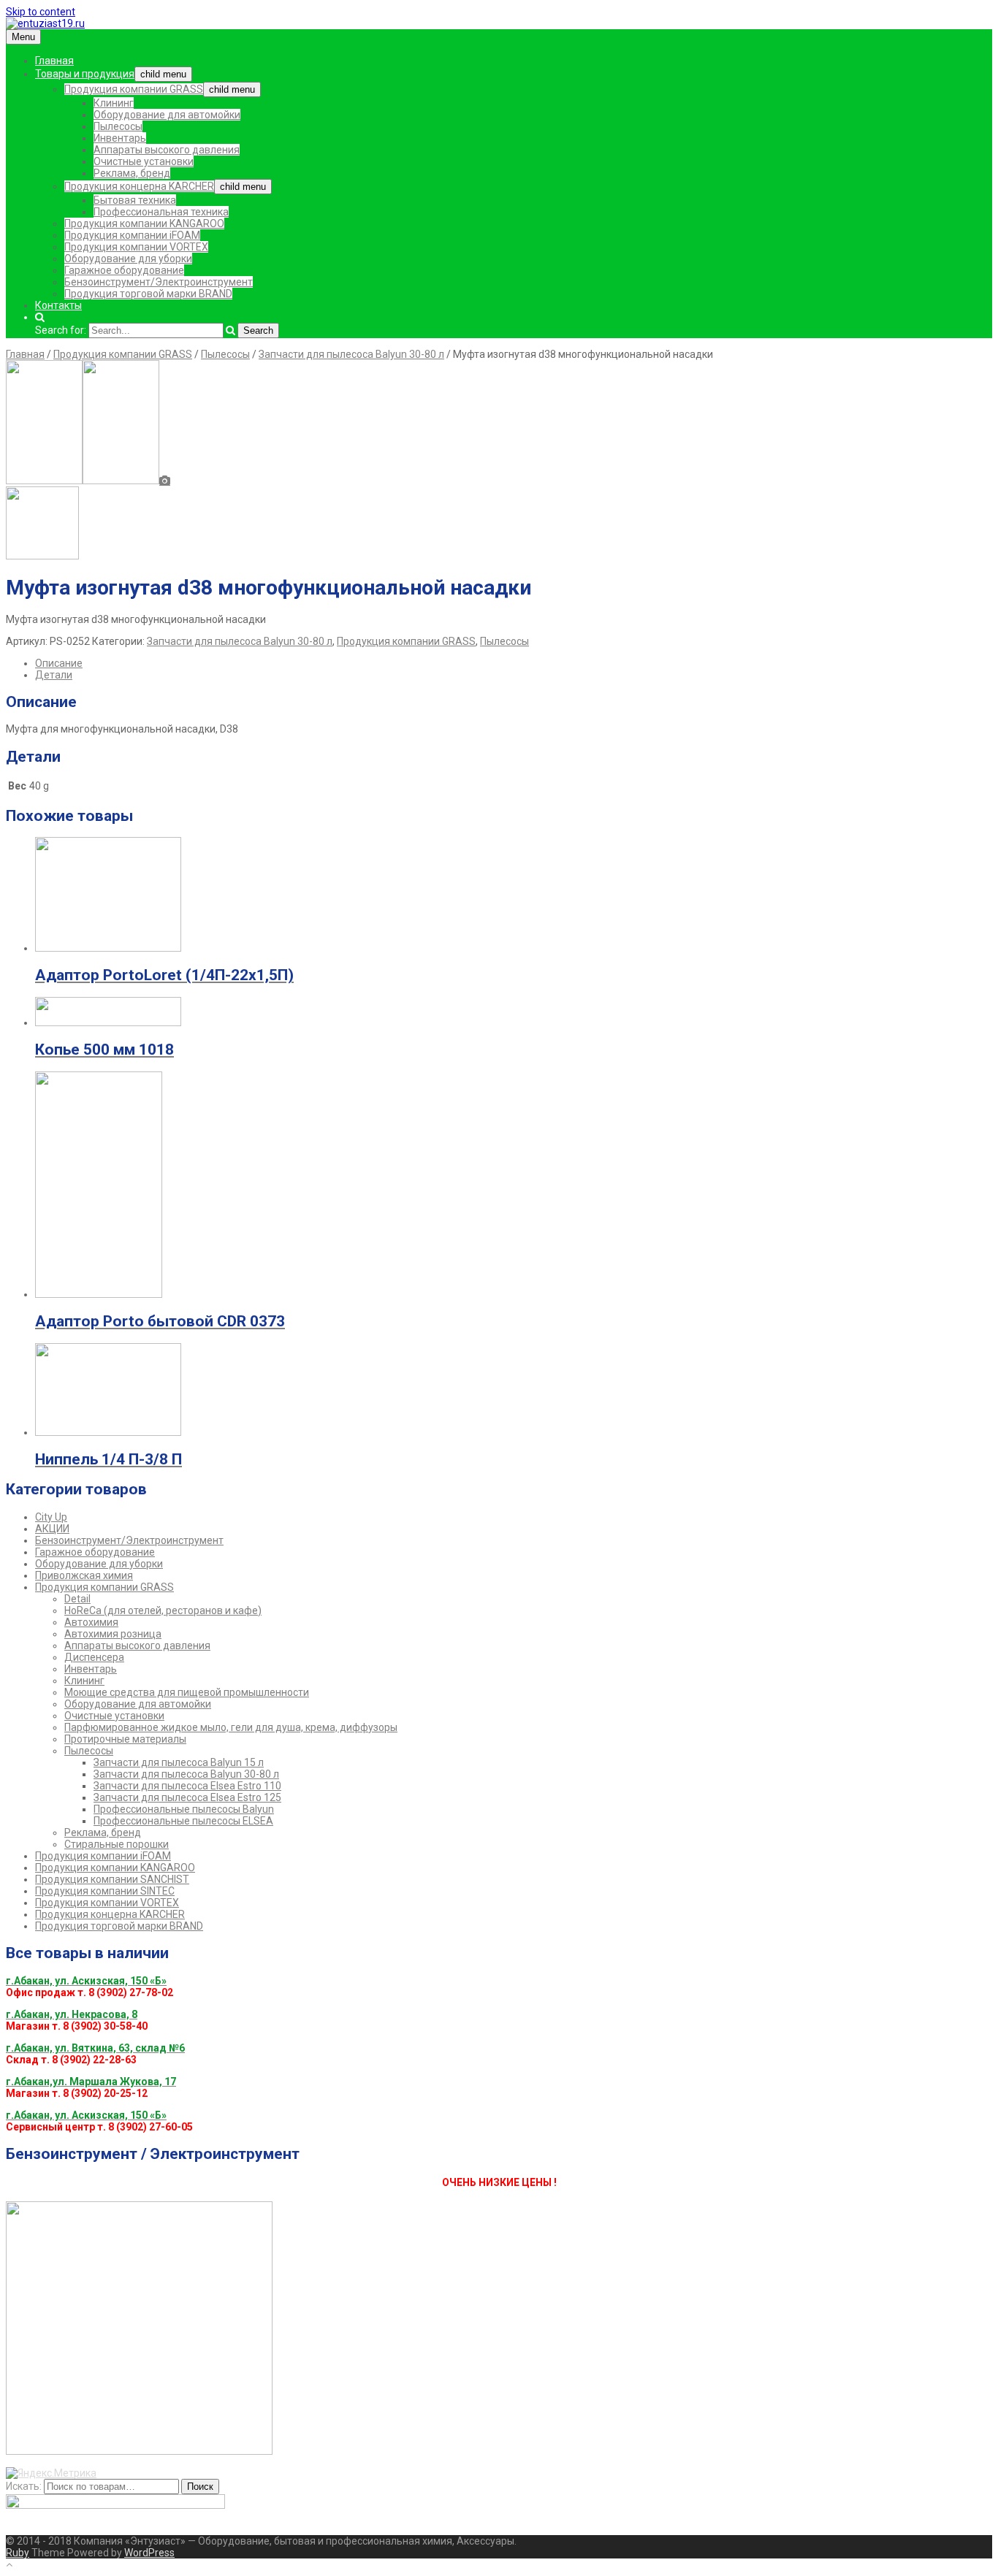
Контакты (58, 305)
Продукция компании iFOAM (132, 235)
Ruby (18, 2553)
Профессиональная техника (161, 212)
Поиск (200, 2487)
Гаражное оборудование (124, 270)
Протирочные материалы (125, 1739)
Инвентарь (120, 138)
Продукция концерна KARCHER (139, 186)
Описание (59, 663)
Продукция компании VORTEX (136, 247)
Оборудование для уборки (128, 259)
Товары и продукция (85, 74)
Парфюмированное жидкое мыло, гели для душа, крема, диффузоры (231, 1727)
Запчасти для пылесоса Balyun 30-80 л (351, 354)
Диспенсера (94, 1657)
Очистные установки (144, 161)
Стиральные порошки (117, 1844)
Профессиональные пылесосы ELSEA (183, 1821)
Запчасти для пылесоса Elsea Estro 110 (187, 1786)
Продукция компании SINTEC (105, 1891)
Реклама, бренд (132, 173)
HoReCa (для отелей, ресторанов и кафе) (163, 1610)
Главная (54, 61)
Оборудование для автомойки (167, 115)
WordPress (149, 2553)
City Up (51, 1517)
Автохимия (91, 1622)
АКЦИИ (52, 1529)
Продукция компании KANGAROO (144, 223)
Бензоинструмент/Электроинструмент (159, 282)
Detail (77, 1599)
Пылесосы (118, 126)
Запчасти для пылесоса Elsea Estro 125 (187, 1797)
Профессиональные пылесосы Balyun (184, 1809)
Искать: (24, 2486)
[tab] (514, 663)
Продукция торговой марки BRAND (148, 294)
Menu (23, 37)
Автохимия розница (113, 1634)
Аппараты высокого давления (167, 150)
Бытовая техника (135, 200)
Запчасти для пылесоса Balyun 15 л (179, 1762)
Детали (54, 675)
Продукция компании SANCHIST (112, 1879)
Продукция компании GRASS (134, 89)
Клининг (114, 103)
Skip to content (41, 12)
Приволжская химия (84, 1575)
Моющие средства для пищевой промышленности (187, 1692)
